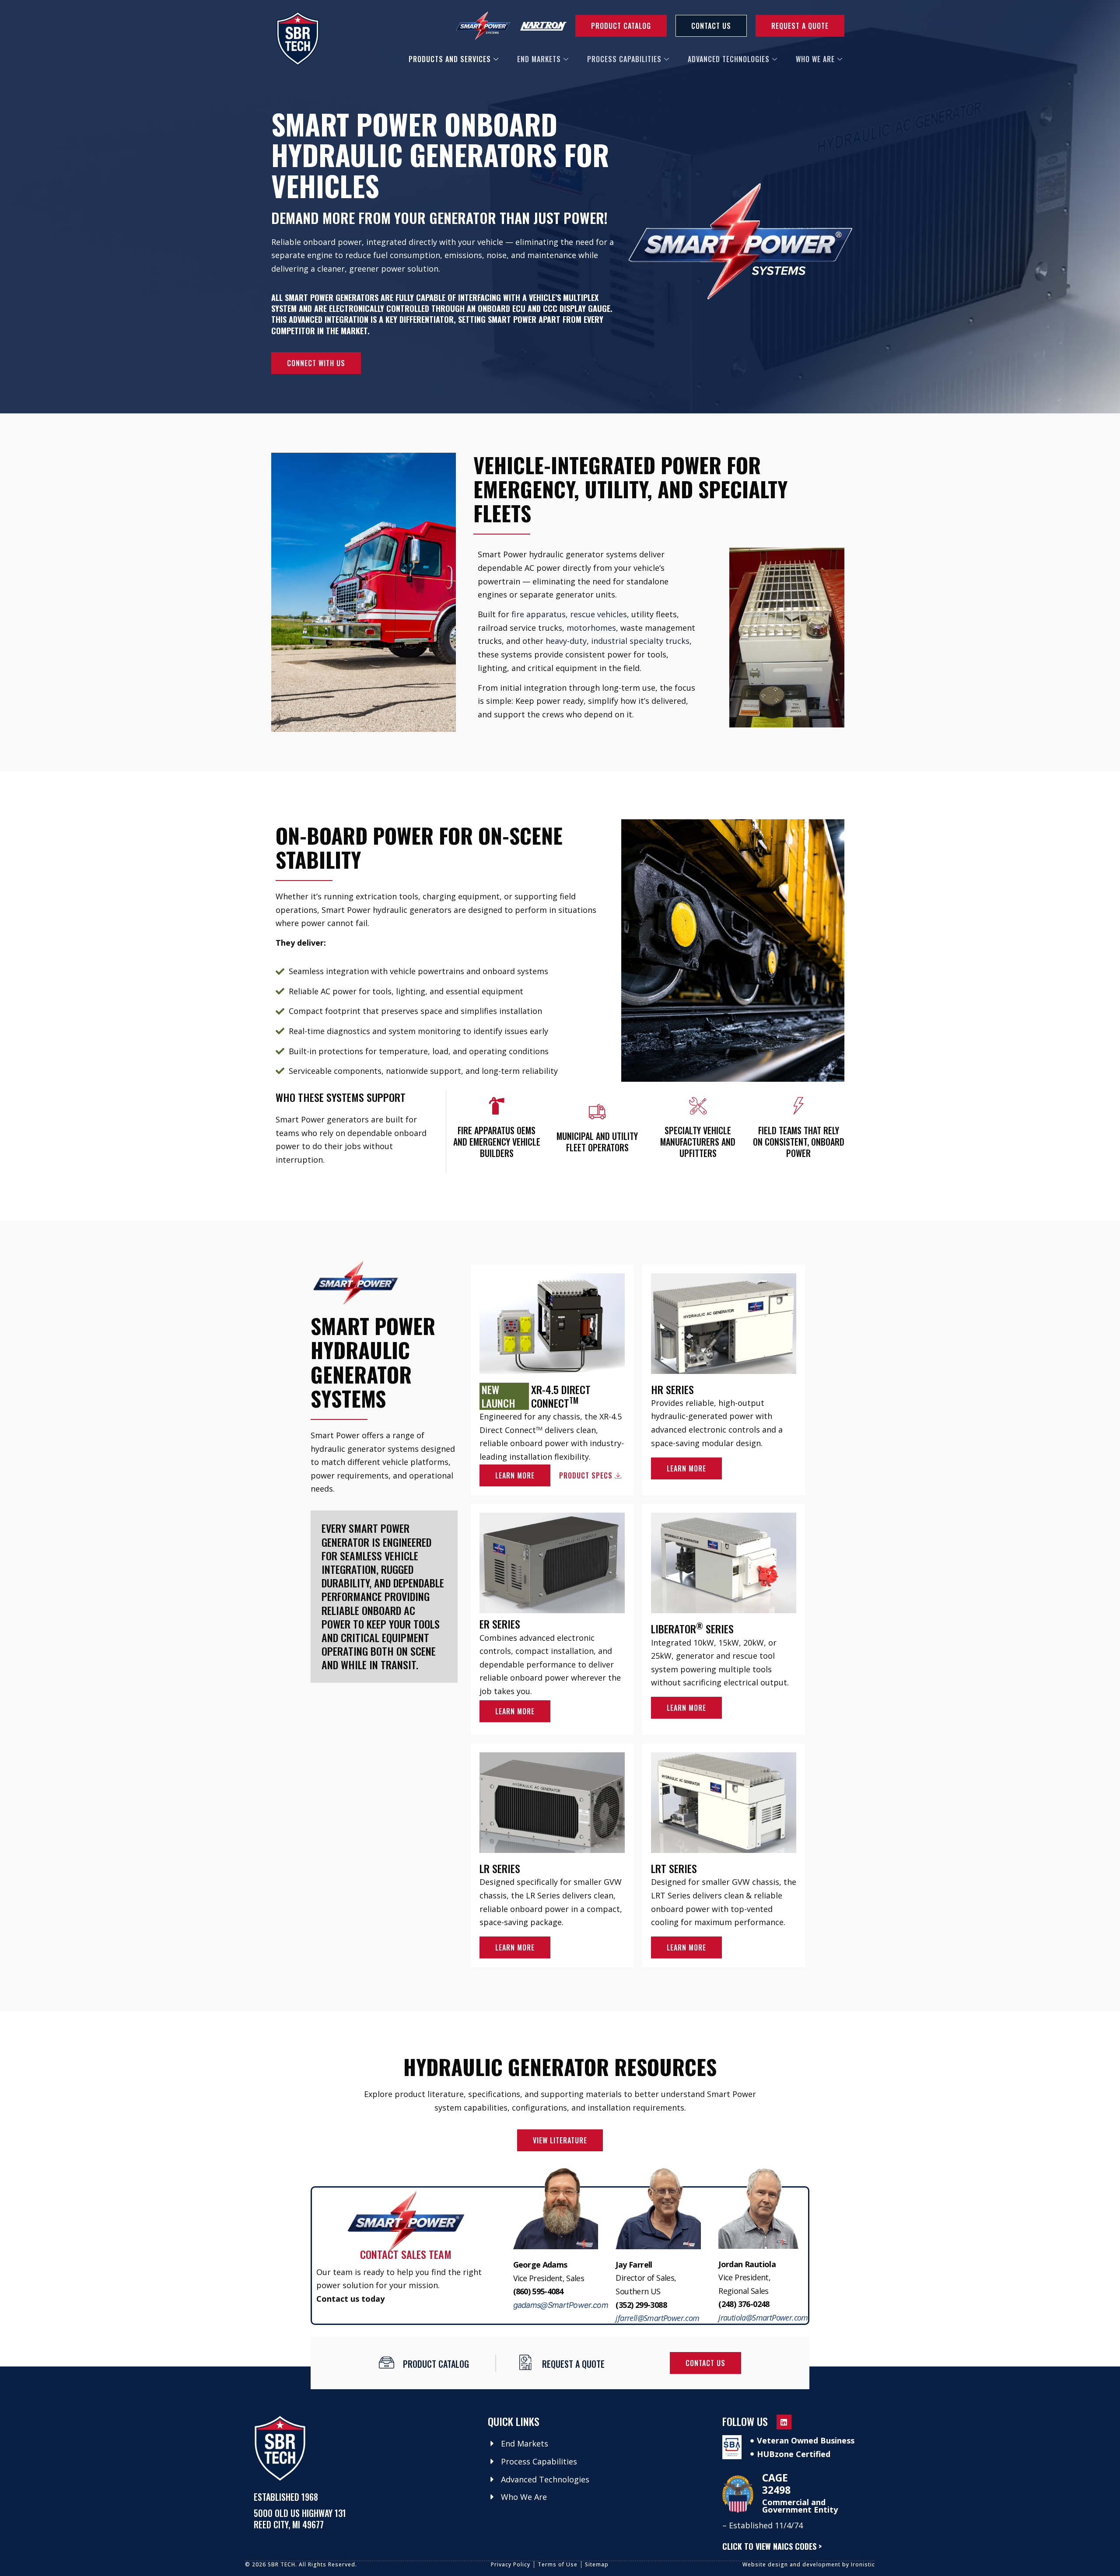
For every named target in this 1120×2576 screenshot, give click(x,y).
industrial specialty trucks (640, 641)
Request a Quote (573, 2364)
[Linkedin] (784, 2422)
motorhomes (591, 628)
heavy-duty (566, 641)
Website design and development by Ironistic (809, 2564)
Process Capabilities (624, 59)
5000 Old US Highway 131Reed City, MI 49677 (300, 2519)
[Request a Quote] (526, 2362)
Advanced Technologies (729, 59)
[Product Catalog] (387, 2362)
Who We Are (815, 59)
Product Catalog (436, 2364)
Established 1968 (286, 2497)
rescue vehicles (598, 614)
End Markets (539, 59)
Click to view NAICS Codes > (772, 2546)
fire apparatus (539, 614)
